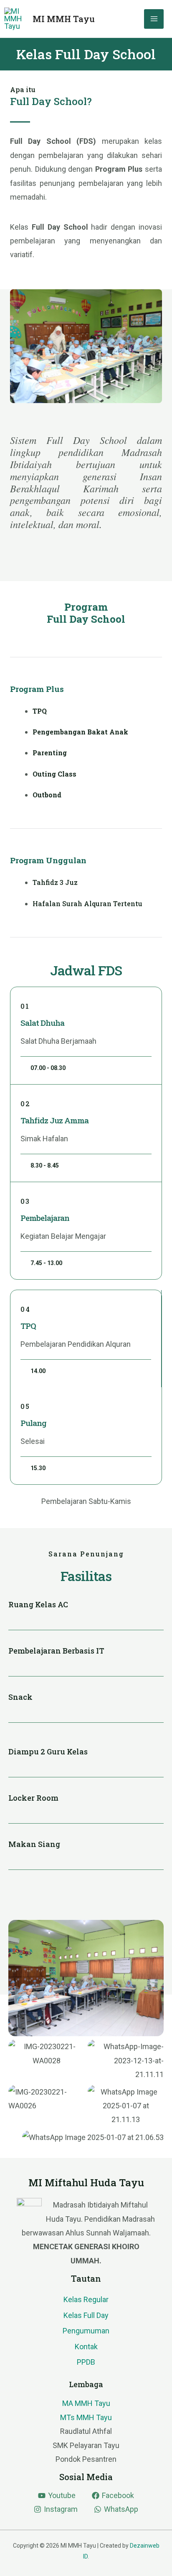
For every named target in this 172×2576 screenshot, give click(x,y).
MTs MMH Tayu (86, 2417)
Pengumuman (86, 2331)
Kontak (86, 2347)
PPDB (86, 2362)
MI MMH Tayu (64, 19)
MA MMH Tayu (86, 2403)
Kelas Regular (86, 2299)
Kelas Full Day (86, 2315)
